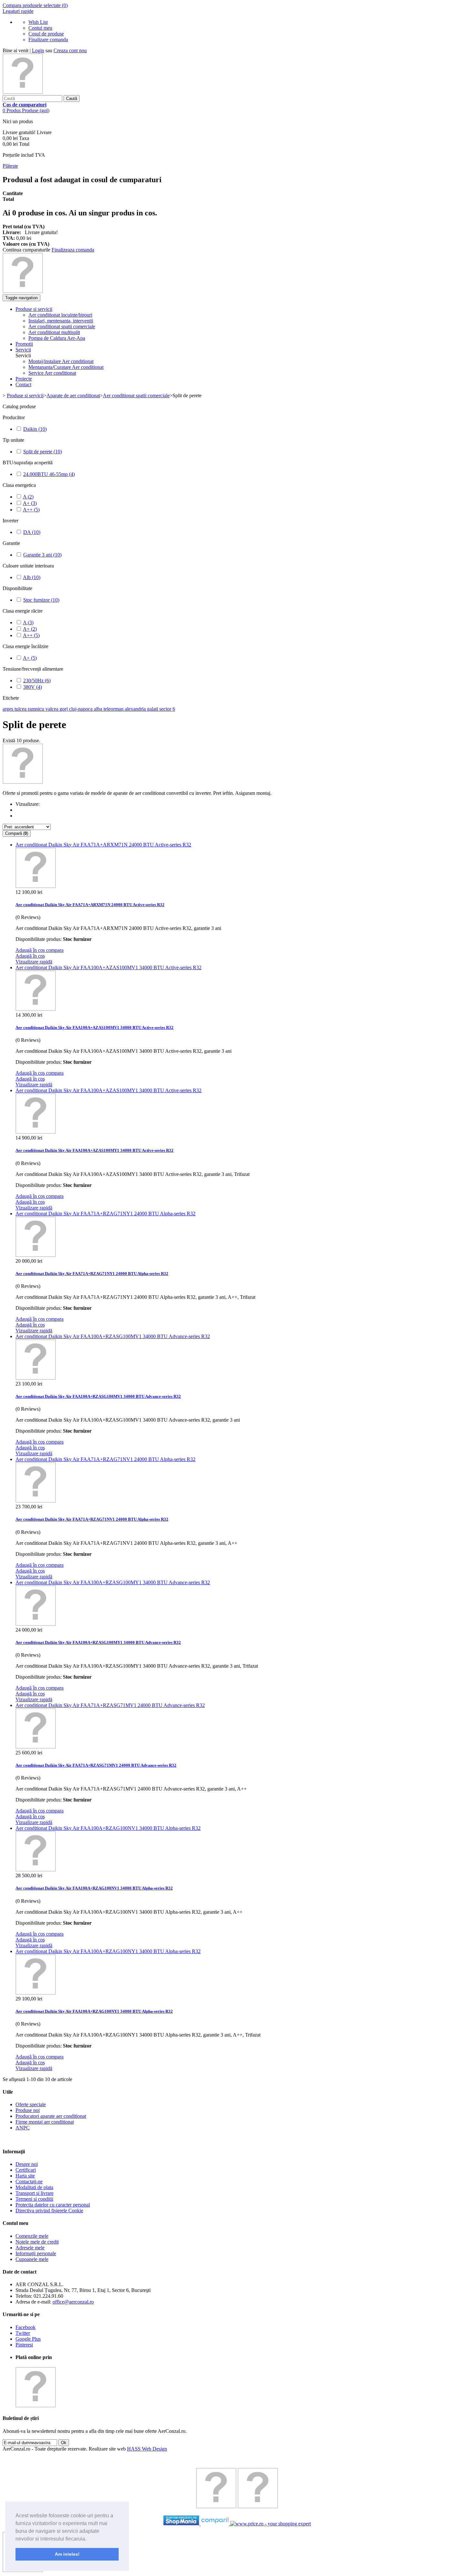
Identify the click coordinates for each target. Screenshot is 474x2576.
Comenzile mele (32, 2236)
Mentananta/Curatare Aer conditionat (66, 367)
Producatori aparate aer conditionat (51, 2116)
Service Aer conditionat (52, 373)
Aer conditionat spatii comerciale (136, 395)
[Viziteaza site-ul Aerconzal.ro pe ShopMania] (181, 2524)
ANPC (23, 2128)
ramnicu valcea (44, 709)
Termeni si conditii (34, 2199)
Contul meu (40, 28)
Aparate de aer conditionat (73, 395)
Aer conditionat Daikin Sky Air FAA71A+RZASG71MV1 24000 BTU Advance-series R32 (110, 1705)
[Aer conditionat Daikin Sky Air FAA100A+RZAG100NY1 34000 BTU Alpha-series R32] (36, 1993)
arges (9, 709)
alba (99, 709)
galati (153, 709)
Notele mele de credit (37, 2242)
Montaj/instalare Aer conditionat (61, 361)
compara (55, 950)
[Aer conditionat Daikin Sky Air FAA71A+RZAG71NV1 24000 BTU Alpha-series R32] (36, 1501)
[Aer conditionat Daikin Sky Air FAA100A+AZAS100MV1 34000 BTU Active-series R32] (36, 1009)
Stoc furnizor (41, 600)
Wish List (38, 22)
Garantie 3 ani (42, 555)
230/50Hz (37, 681)
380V (33, 687)
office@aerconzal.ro (73, 2302)
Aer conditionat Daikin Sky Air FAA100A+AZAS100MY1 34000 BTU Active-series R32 (109, 1090)
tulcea (21, 709)
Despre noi (27, 2164)
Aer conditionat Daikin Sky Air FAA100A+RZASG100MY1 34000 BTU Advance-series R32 (113, 1582)
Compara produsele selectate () (35, 5)
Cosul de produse (46, 34)
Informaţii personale (36, 2253)
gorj (64, 709)
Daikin (35, 429)
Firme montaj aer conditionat (45, 2122)
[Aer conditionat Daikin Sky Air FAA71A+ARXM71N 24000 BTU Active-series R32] (36, 886)
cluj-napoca (81, 709)
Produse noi (28, 2110)
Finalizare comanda (48, 39)
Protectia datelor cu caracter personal (53, 2205)
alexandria (136, 709)
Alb (32, 577)
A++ (31, 510)
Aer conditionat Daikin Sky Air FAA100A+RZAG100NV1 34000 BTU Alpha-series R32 (108, 1828)
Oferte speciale (31, 2104)
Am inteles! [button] (67, 2554)
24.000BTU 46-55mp (49, 474)
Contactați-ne (29, 2181)
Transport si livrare (35, 2193)
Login (38, 50)
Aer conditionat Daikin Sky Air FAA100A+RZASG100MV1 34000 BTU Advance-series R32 (113, 1336)
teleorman (114, 709)
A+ (30, 503)
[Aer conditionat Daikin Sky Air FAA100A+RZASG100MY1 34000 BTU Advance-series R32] (36, 1624)
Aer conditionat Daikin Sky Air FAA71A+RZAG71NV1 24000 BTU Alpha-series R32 (105, 1459)
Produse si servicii (25, 395)
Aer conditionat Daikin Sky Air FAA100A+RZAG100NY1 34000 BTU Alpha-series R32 (108, 1951)
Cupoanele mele (32, 2259)
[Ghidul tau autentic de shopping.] (215, 2524)
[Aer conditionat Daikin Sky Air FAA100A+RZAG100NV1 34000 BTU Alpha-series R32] (36, 1870)
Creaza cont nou (70, 50)
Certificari (26, 2170)
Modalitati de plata (34, 2187)
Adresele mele (30, 2248)
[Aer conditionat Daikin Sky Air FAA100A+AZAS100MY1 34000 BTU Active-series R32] (36, 1132)
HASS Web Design (147, 2449)
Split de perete (43, 452)
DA (32, 532)
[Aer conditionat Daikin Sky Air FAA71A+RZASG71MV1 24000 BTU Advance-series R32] (36, 1747)
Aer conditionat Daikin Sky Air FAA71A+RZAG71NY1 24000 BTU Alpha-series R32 (105, 1214)
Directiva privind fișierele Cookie (49, 2211)
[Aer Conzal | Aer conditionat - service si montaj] (23, 92)
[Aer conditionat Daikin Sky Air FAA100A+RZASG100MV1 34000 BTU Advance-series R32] (36, 1378)
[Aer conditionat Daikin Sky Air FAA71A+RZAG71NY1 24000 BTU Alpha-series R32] (36, 1255)
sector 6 (167, 709)
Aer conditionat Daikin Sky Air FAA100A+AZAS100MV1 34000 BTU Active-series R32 (109, 967)
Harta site (25, 2176)
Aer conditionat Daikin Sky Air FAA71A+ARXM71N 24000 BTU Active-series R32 (103, 845)
